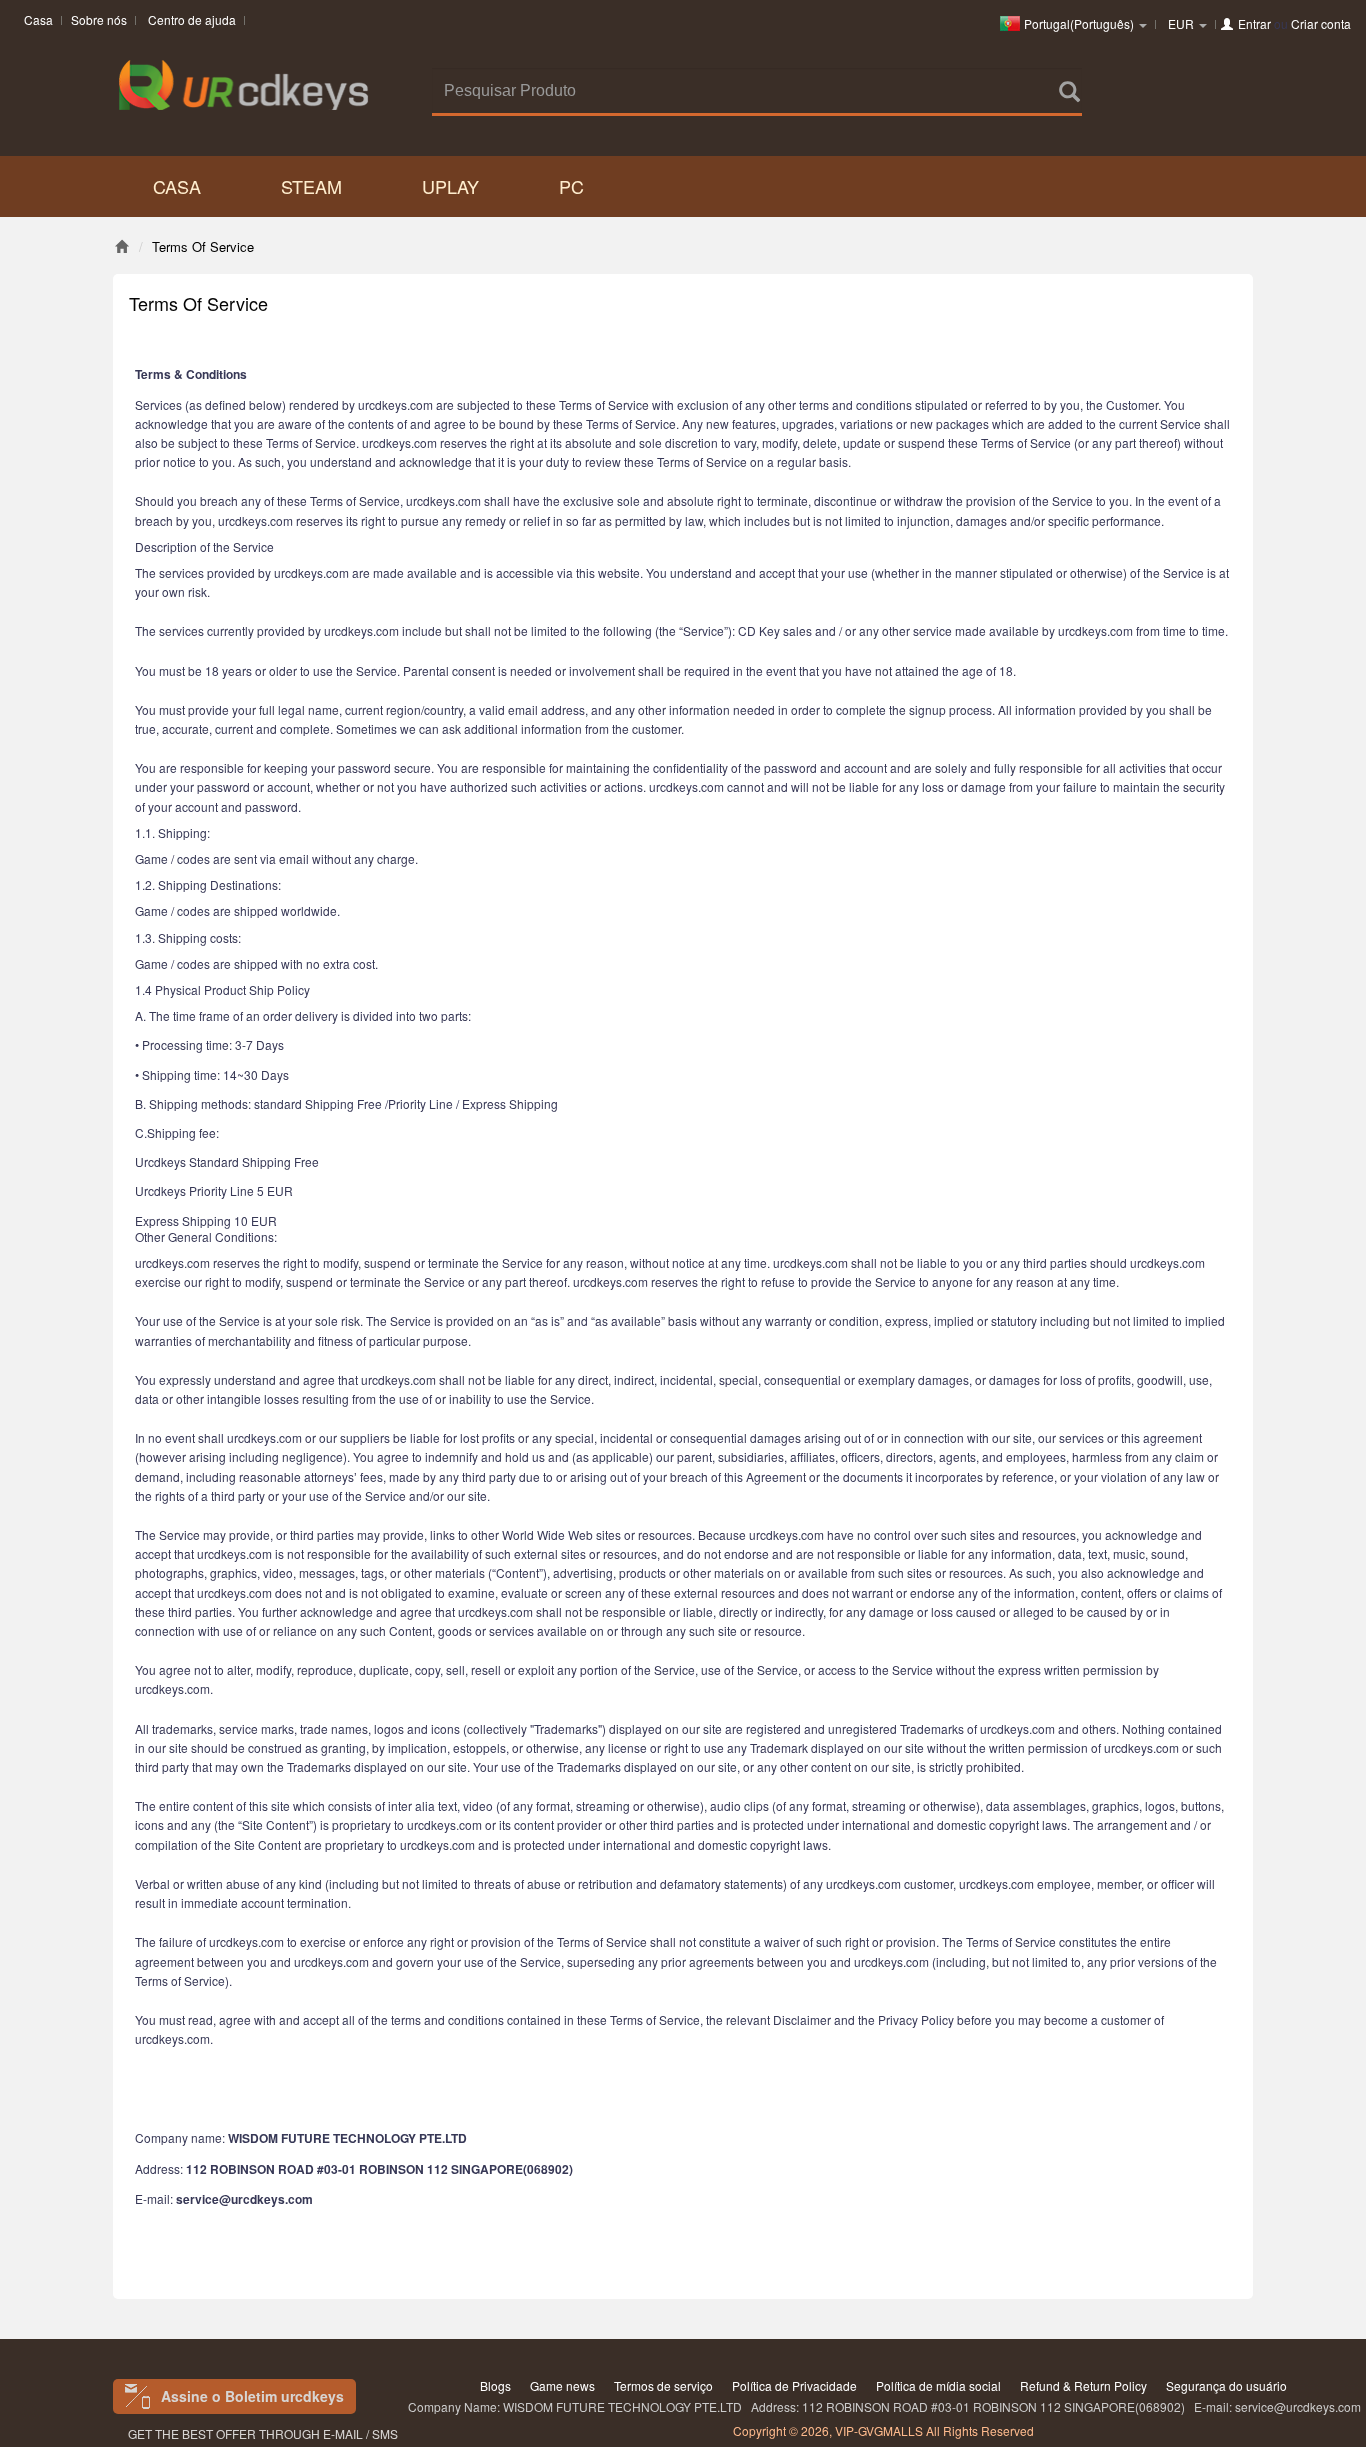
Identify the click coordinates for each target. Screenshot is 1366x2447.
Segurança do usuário (1226, 2385)
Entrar (1254, 23)
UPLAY (450, 186)
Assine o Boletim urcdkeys (252, 2396)
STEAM (311, 186)
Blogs (495, 2385)
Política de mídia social (938, 2385)
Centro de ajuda (192, 19)
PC (571, 186)
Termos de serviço (663, 2385)
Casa (38, 19)
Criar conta (1321, 23)
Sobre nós (99, 19)
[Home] (121, 246)
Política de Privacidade (794, 2385)
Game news (562, 2385)
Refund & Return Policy (1083, 2385)
